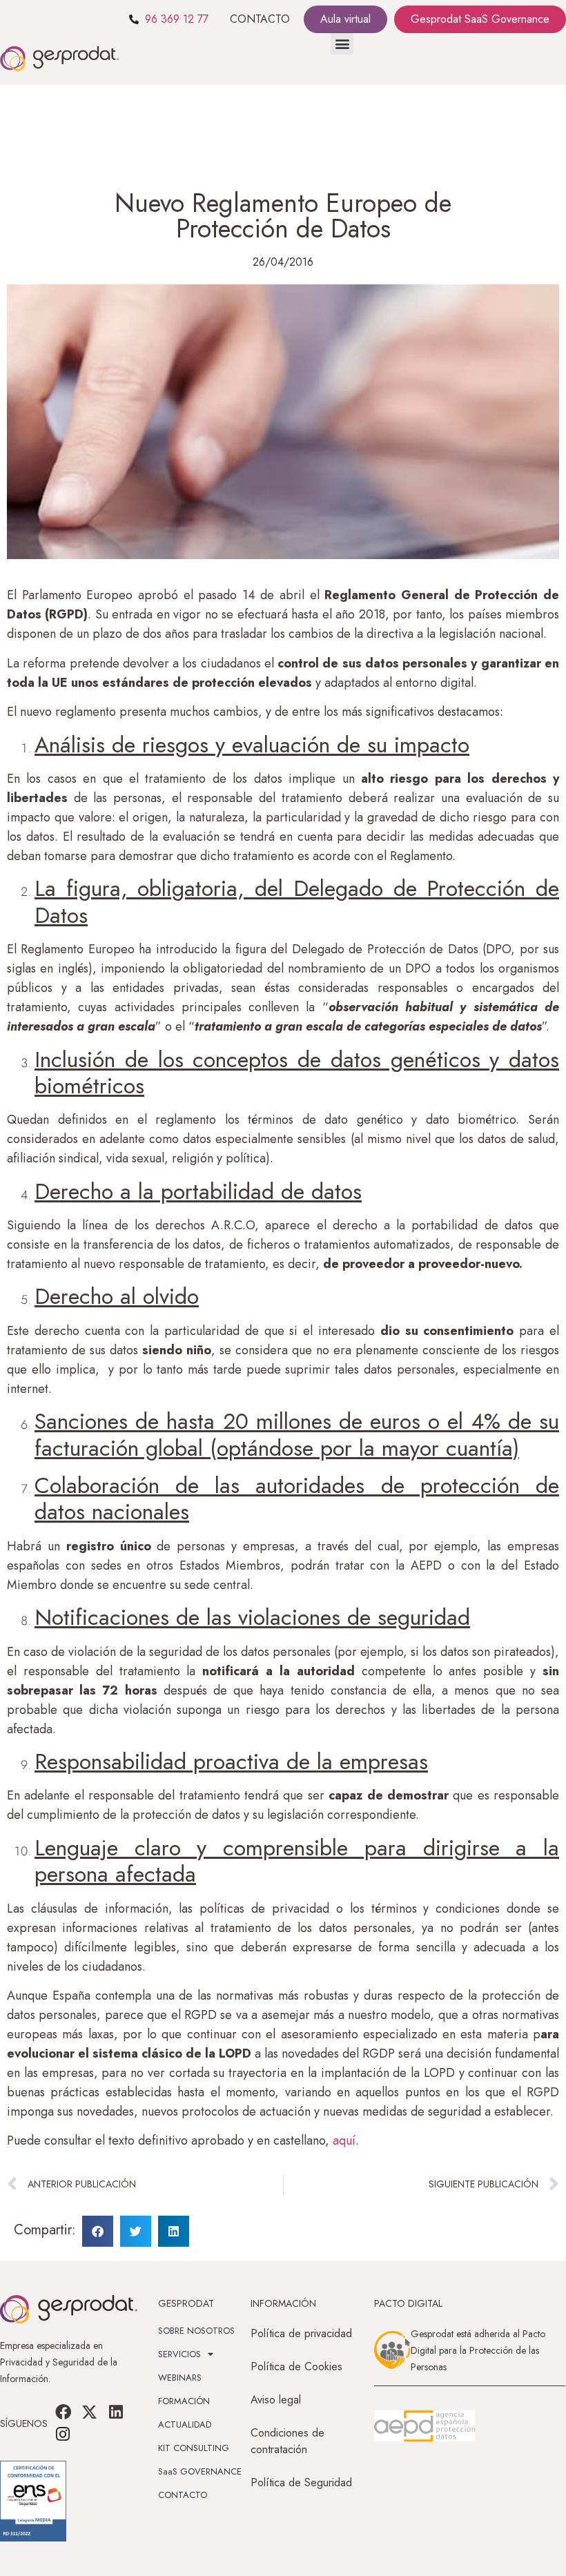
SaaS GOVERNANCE (200, 2471)
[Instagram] (63, 2434)
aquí (344, 2140)
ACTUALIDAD (185, 2424)
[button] (342, 43)
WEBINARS (180, 2378)
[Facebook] (63, 2412)
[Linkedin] (116, 2412)
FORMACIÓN (184, 2401)
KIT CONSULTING (194, 2448)
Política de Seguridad (301, 2482)
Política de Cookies (296, 2367)
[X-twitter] (90, 2412)
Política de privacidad (301, 2333)
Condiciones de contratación (287, 2441)
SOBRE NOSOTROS (196, 2331)
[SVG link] (424, 2426)
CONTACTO (260, 19)
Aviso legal (276, 2400)
